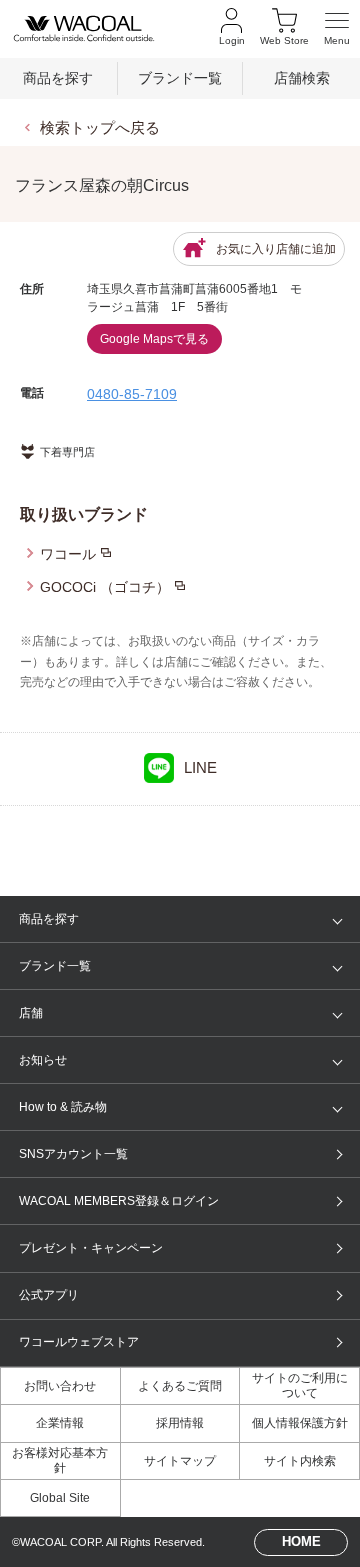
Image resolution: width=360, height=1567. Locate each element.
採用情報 (180, 1423)
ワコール (68, 554)
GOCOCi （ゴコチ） (105, 587)
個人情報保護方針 (300, 1423)
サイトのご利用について (300, 1385)
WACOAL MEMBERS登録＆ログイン (119, 1201)
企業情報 (60, 1423)
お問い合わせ (60, 1386)
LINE (200, 767)
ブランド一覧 (180, 78)
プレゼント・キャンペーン (91, 1248)
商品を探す (58, 78)
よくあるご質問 (180, 1386)
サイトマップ (180, 1461)
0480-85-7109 (132, 394)
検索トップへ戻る (100, 127)
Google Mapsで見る (154, 339)
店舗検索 (302, 78)
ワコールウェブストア (79, 1342)
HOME (301, 1541)
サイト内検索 (300, 1461)
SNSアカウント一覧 (73, 1154)
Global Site (60, 1498)
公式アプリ (49, 1295)
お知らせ (43, 1060)
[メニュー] (337, 29)
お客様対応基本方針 (60, 1460)
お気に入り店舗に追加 (276, 249)
